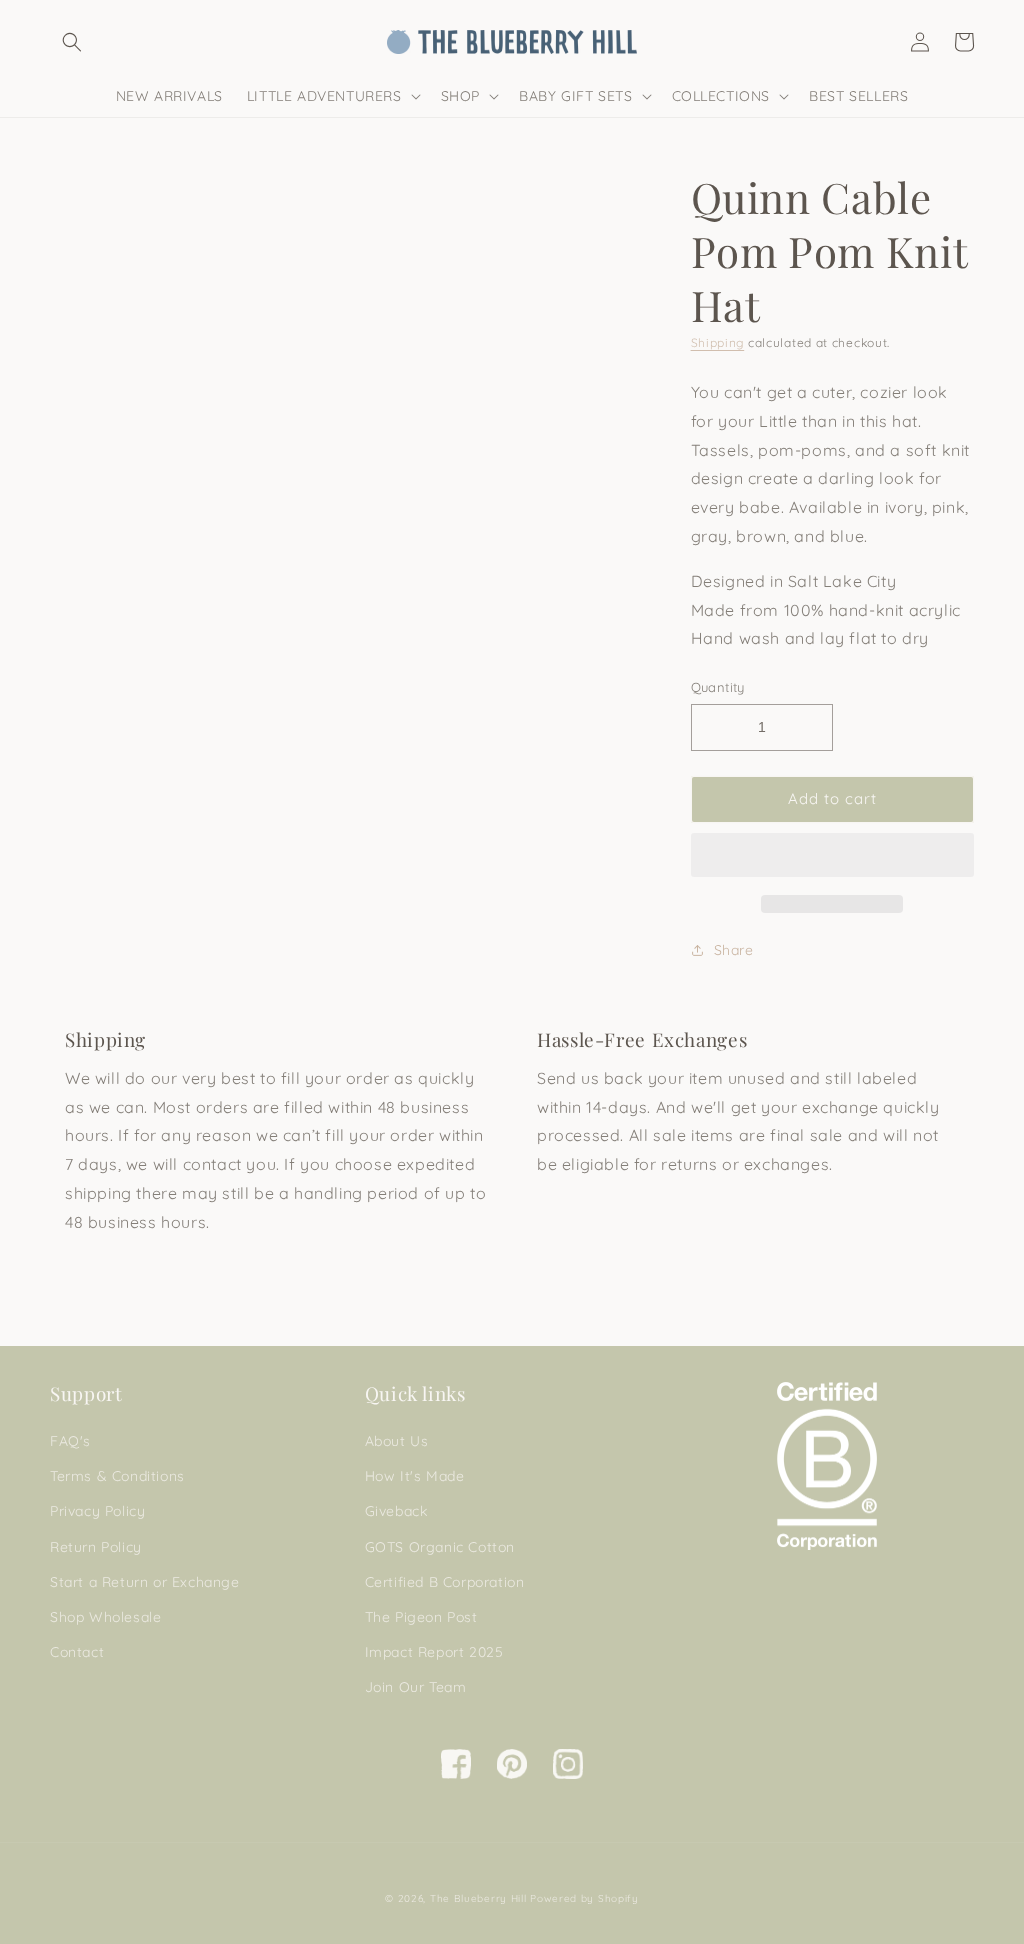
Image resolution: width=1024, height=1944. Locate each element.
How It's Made (415, 1476)
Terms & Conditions (117, 1476)
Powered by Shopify (584, 1898)
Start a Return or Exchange (145, 1582)
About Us (397, 1441)
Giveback (396, 1511)
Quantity (718, 687)
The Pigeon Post (421, 1617)
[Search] (72, 42)
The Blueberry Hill (478, 1898)
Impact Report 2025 (434, 1652)
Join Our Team (416, 1687)
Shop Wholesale (105, 1617)
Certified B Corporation (445, 1582)
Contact (77, 1652)
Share (734, 950)
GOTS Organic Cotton (440, 1547)
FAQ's (70, 1441)
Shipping (718, 342)
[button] (832, 856)
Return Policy (96, 1547)
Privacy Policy (97, 1511)
